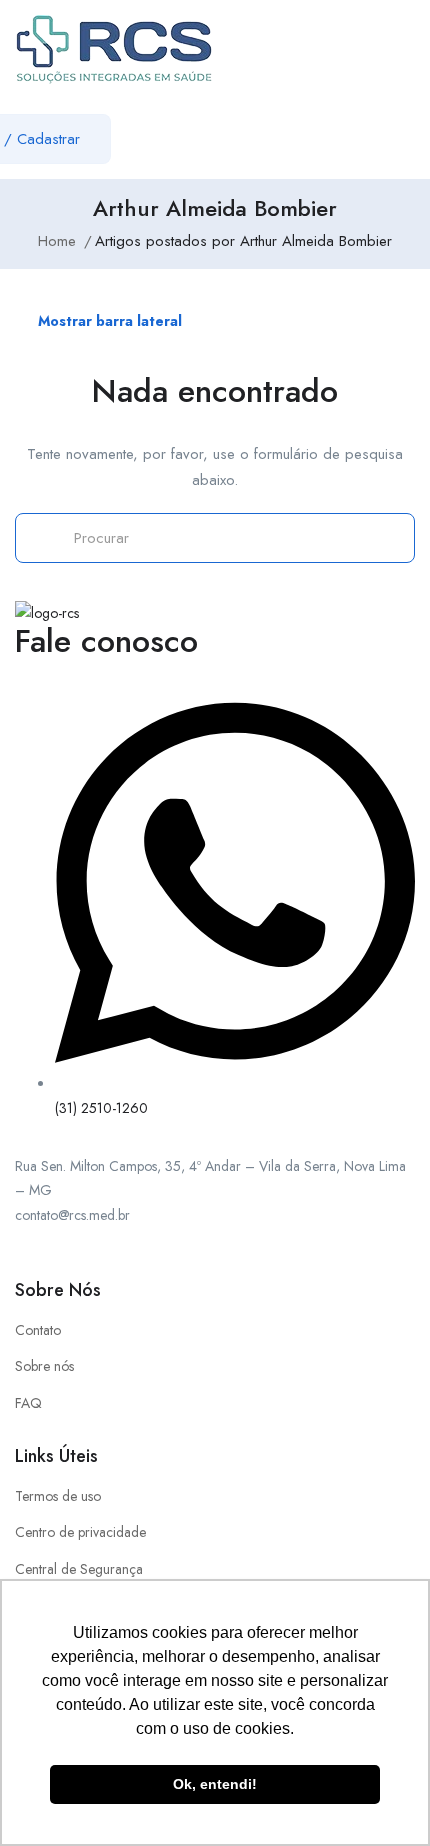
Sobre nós (44, 1366)
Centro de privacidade (80, 1532)
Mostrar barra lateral (108, 321)
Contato (38, 1330)
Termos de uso (58, 1496)
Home (57, 241)
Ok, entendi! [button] (215, 1784)
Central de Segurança (79, 1569)
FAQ (28, 1403)
